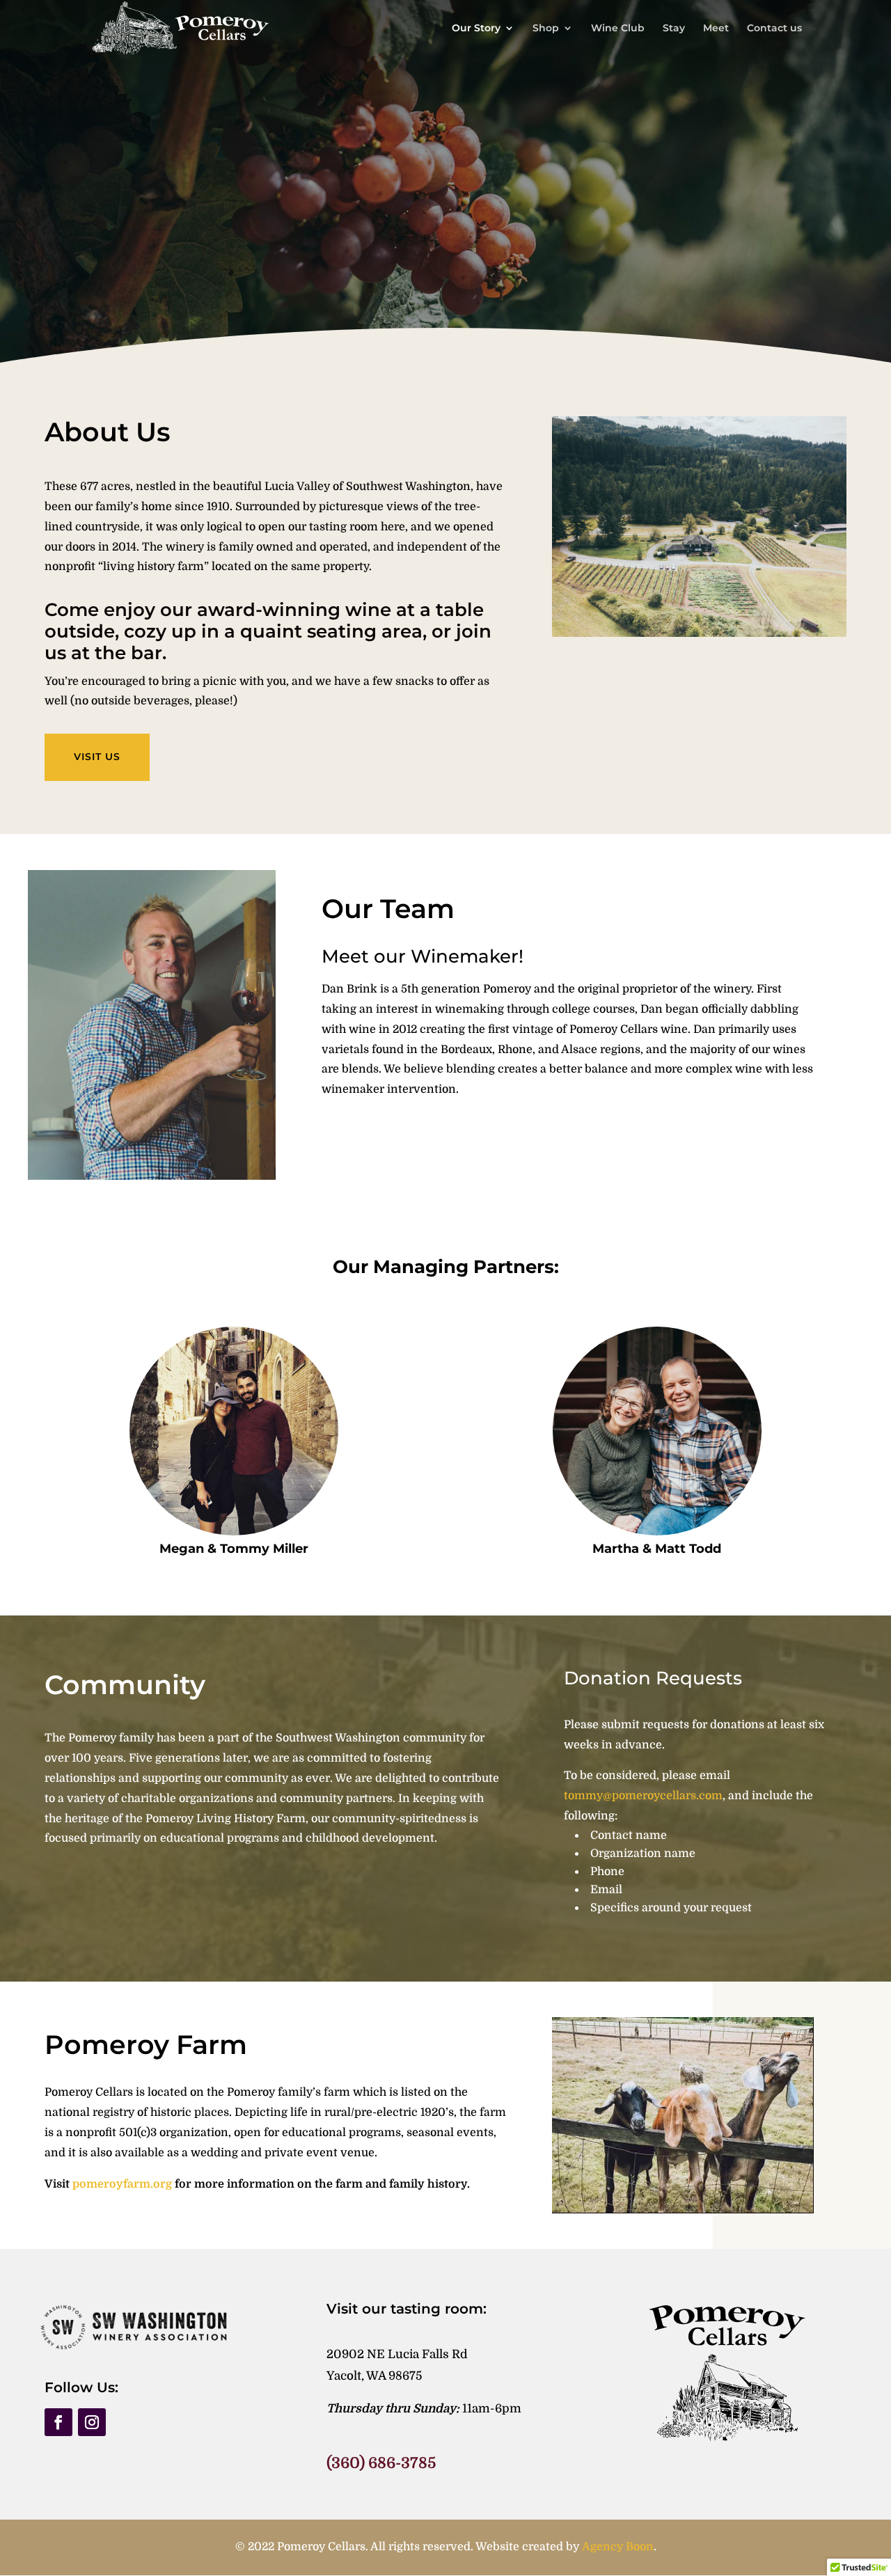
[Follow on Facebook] (58, 2422)
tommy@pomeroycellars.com (643, 1796)
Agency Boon (618, 2547)
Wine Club (618, 29)
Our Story (476, 29)
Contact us (774, 29)
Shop (546, 29)
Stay (674, 29)
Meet (716, 29)
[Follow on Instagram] (92, 2422)
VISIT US (97, 757)
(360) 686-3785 (381, 2463)
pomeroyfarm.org (122, 2184)
